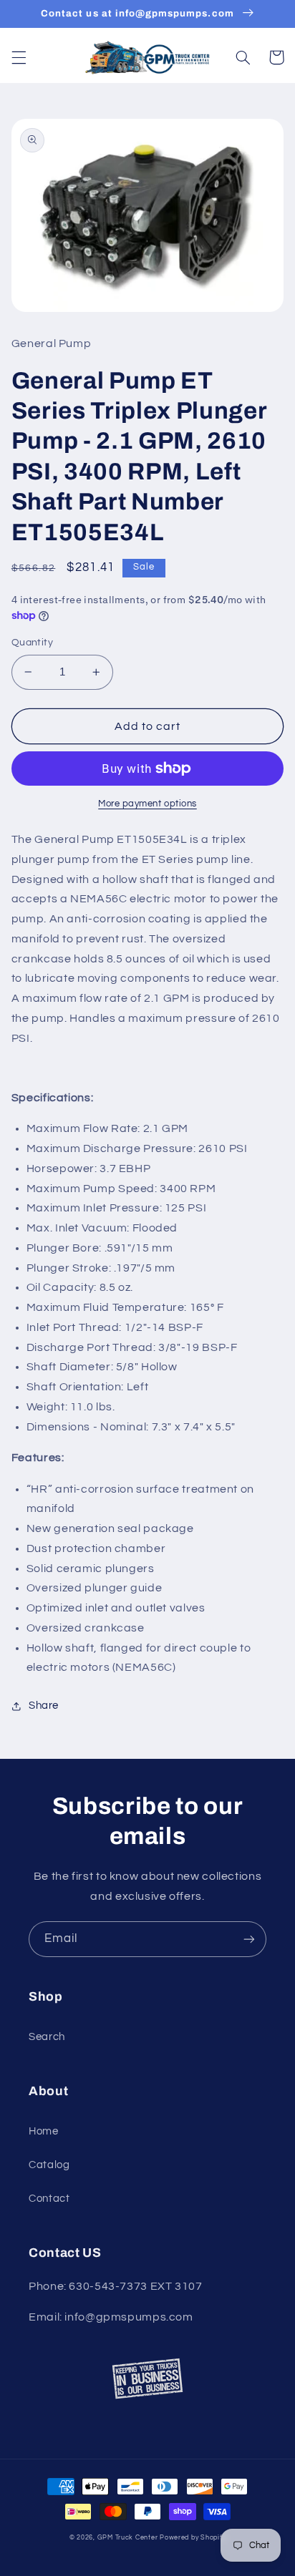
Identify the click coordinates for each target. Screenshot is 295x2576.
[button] (19, 57)
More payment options (147, 804)
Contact (49, 2199)
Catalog (49, 2165)
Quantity (32, 643)
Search (47, 2037)
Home (44, 2131)
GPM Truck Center (128, 2538)
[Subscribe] (249, 1939)
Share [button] (44, 1706)
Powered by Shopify (193, 2538)
